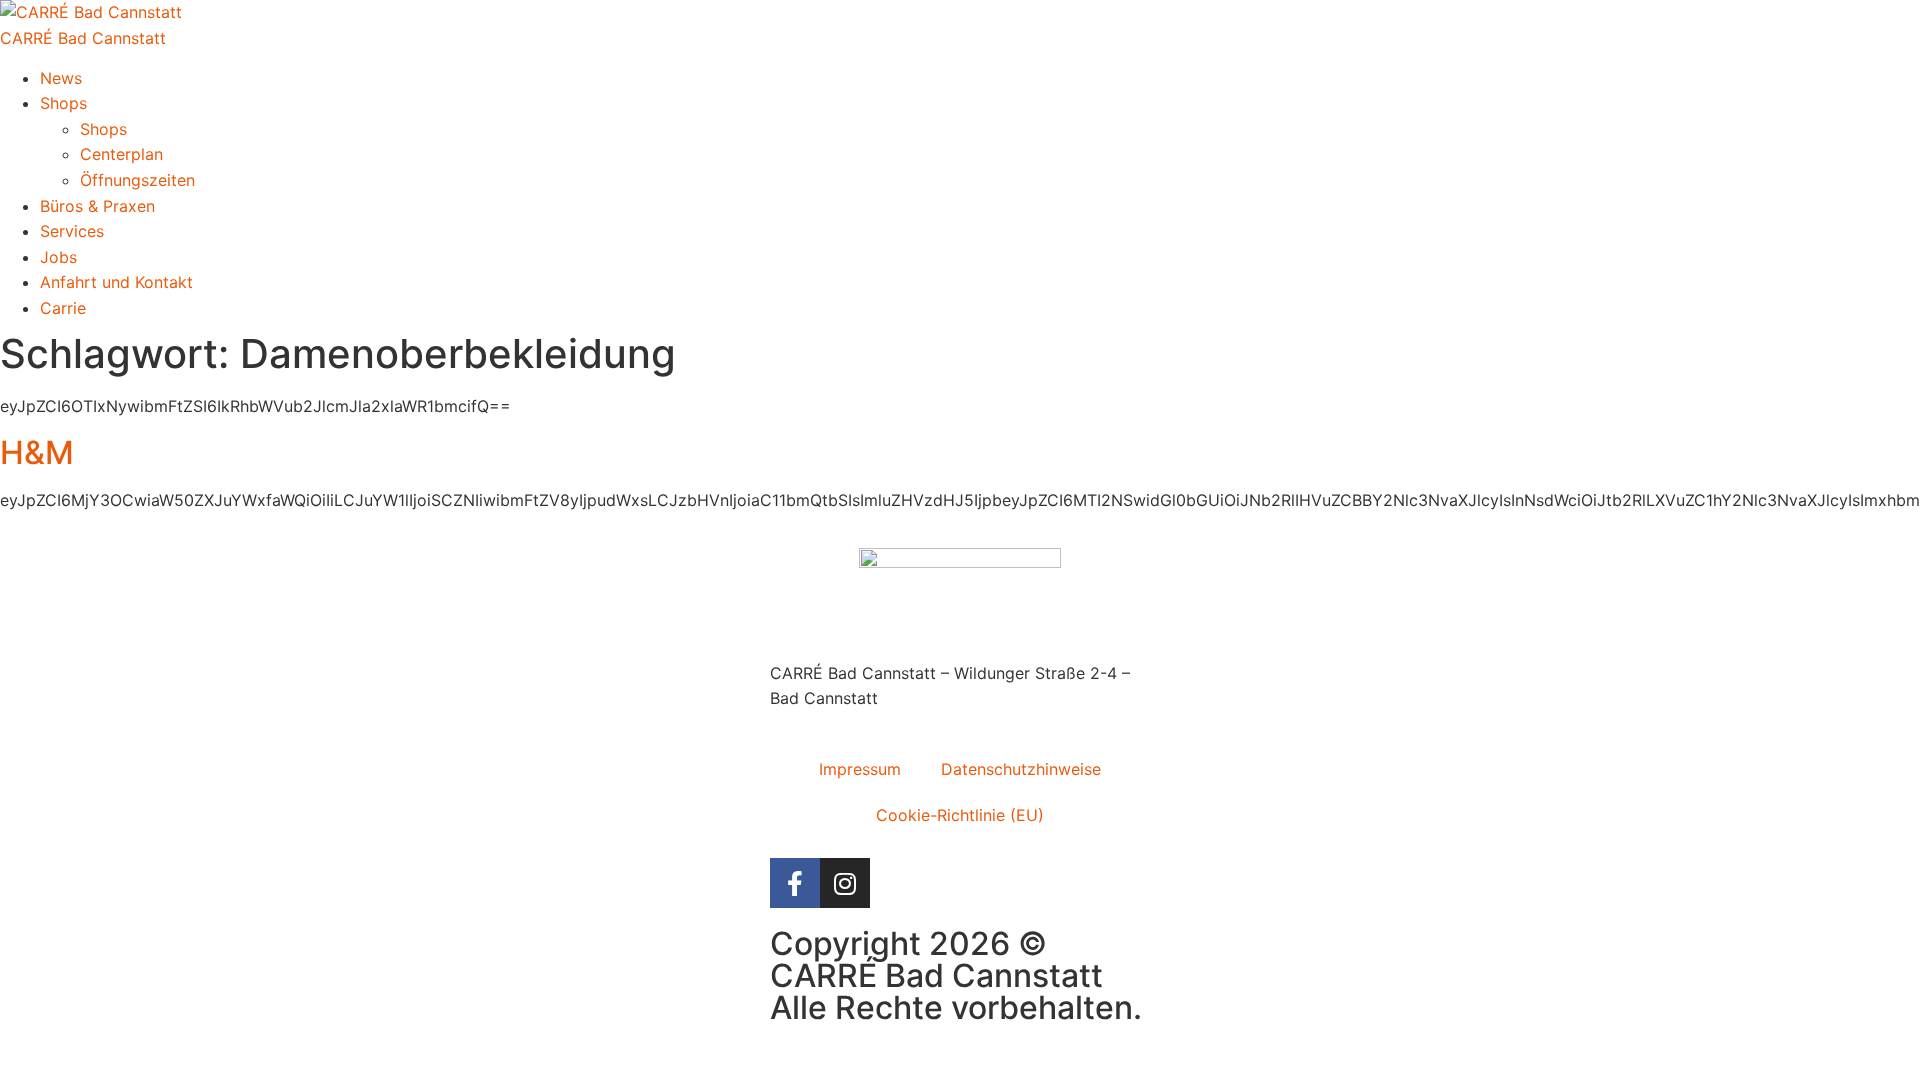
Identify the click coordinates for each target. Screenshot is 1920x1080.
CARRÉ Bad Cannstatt (83, 38)
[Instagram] (845, 883)
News (61, 78)
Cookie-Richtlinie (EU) (960, 815)
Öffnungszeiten (137, 180)
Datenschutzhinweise (1021, 769)
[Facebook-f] (795, 883)
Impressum (860, 769)
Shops (63, 103)
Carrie (63, 308)
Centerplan (121, 154)
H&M (37, 452)
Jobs (58, 257)
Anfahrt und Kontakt (116, 282)
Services (72, 231)
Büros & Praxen (97, 206)
